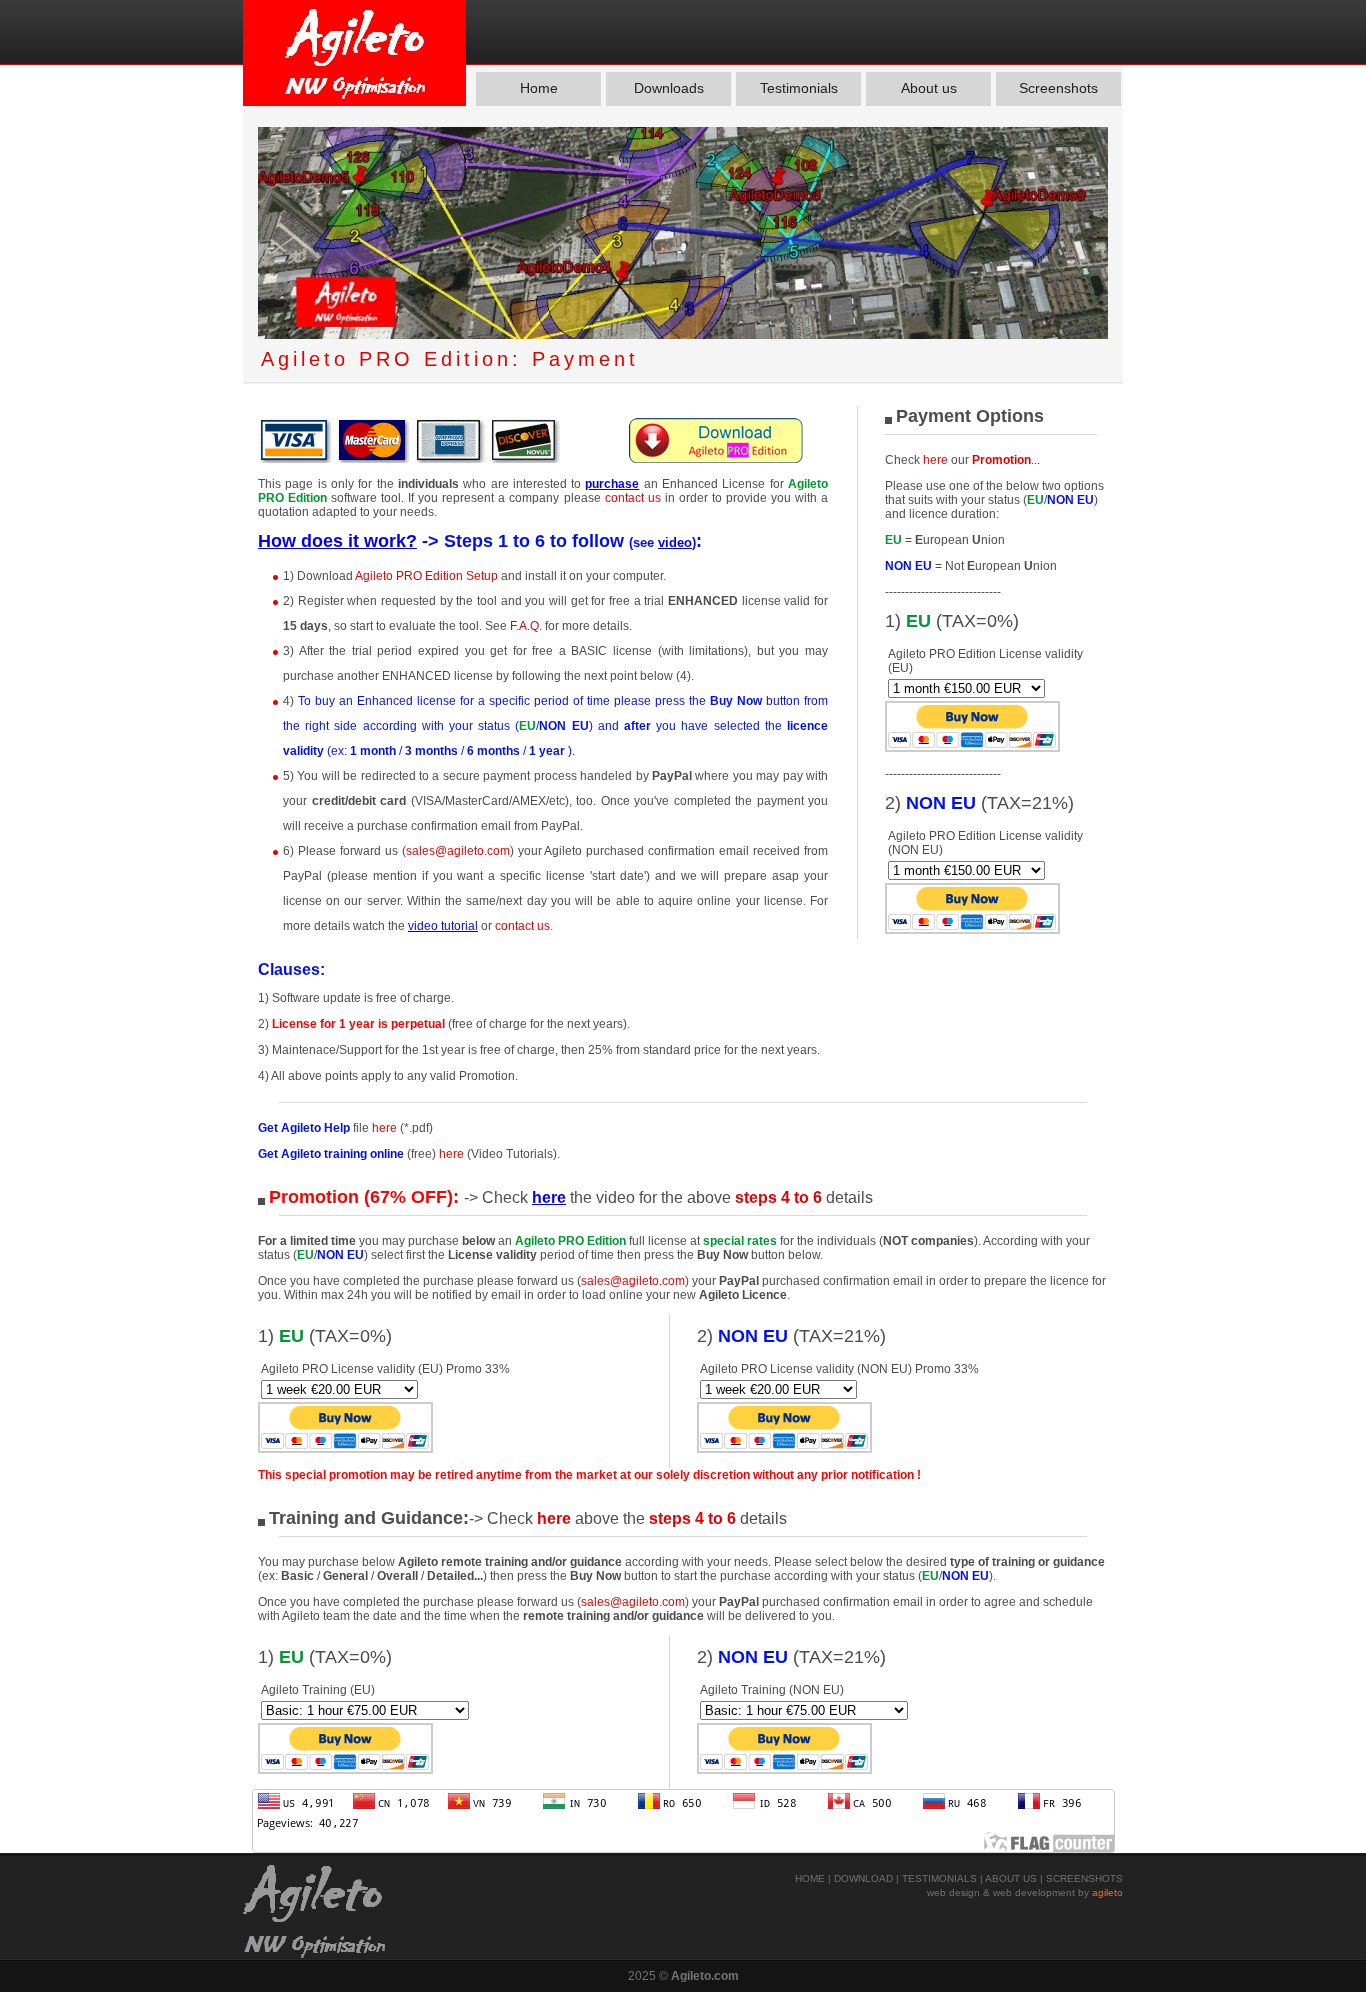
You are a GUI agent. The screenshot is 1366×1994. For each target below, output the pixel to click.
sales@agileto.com (458, 851)
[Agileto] (354, 53)
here (935, 460)
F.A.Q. (526, 626)
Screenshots (1058, 88)
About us (929, 88)
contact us (635, 498)
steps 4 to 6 (778, 1197)
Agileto (1107, 1892)
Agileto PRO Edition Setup (428, 576)
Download (863, 1878)
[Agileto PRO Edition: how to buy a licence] (409, 459)
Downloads (669, 88)
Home (539, 88)
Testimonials (799, 88)
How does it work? (337, 541)
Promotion (1001, 460)
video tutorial (443, 926)
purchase (612, 484)
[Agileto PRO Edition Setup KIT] (717, 459)
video (675, 542)
